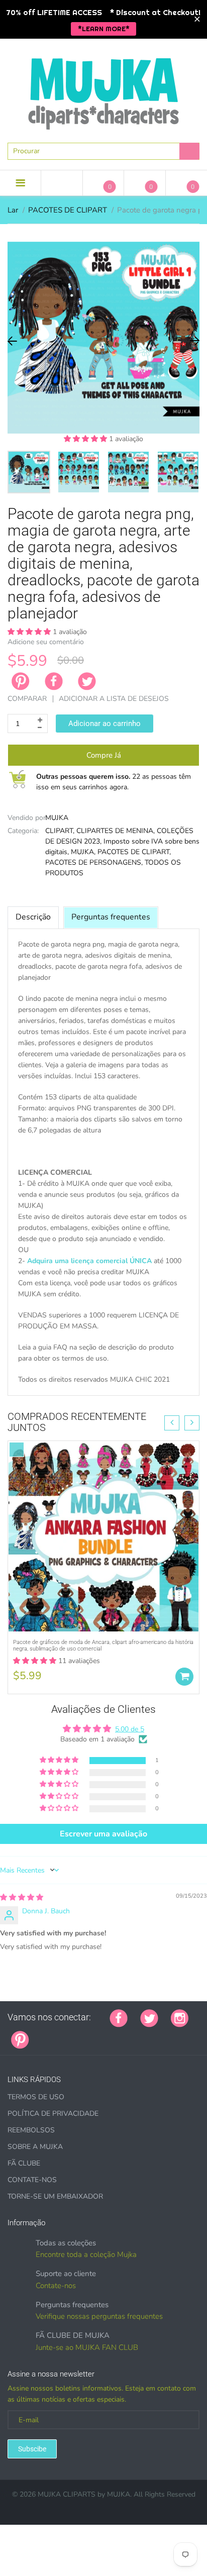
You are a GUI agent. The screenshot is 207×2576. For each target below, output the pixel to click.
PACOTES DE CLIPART (68, 210)
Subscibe (32, 2449)
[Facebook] (54, 681)
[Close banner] (197, 19)
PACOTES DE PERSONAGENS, (94, 862)
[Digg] (167, 2034)
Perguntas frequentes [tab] (111, 917)
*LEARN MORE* (104, 29)
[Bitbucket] (92, 2034)
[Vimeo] (130, 2034)
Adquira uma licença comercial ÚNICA (89, 1261)
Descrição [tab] (33, 917)
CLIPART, (60, 831)
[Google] (42, 2034)
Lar (13, 210)
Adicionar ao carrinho (105, 724)
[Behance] (180, 2034)
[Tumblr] (105, 2034)
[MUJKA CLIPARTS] (103, 90)
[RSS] (67, 2034)
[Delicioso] (142, 2034)
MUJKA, (83, 852)
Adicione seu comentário (46, 642)
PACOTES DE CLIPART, (134, 852)
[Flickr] (79, 2034)
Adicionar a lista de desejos (114, 699)
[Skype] (155, 2034)
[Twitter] (87, 681)
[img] (22, 1897)
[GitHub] (54, 2034)
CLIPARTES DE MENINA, (116, 831)
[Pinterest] (20, 2039)
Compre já (104, 755)
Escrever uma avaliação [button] (103, 1834)
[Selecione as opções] (184, 1677)
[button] (86, 439)
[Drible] (117, 2034)
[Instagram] (180, 2017)
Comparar (27, 699)
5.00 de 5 (130, 1729)
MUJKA (57, 818)
